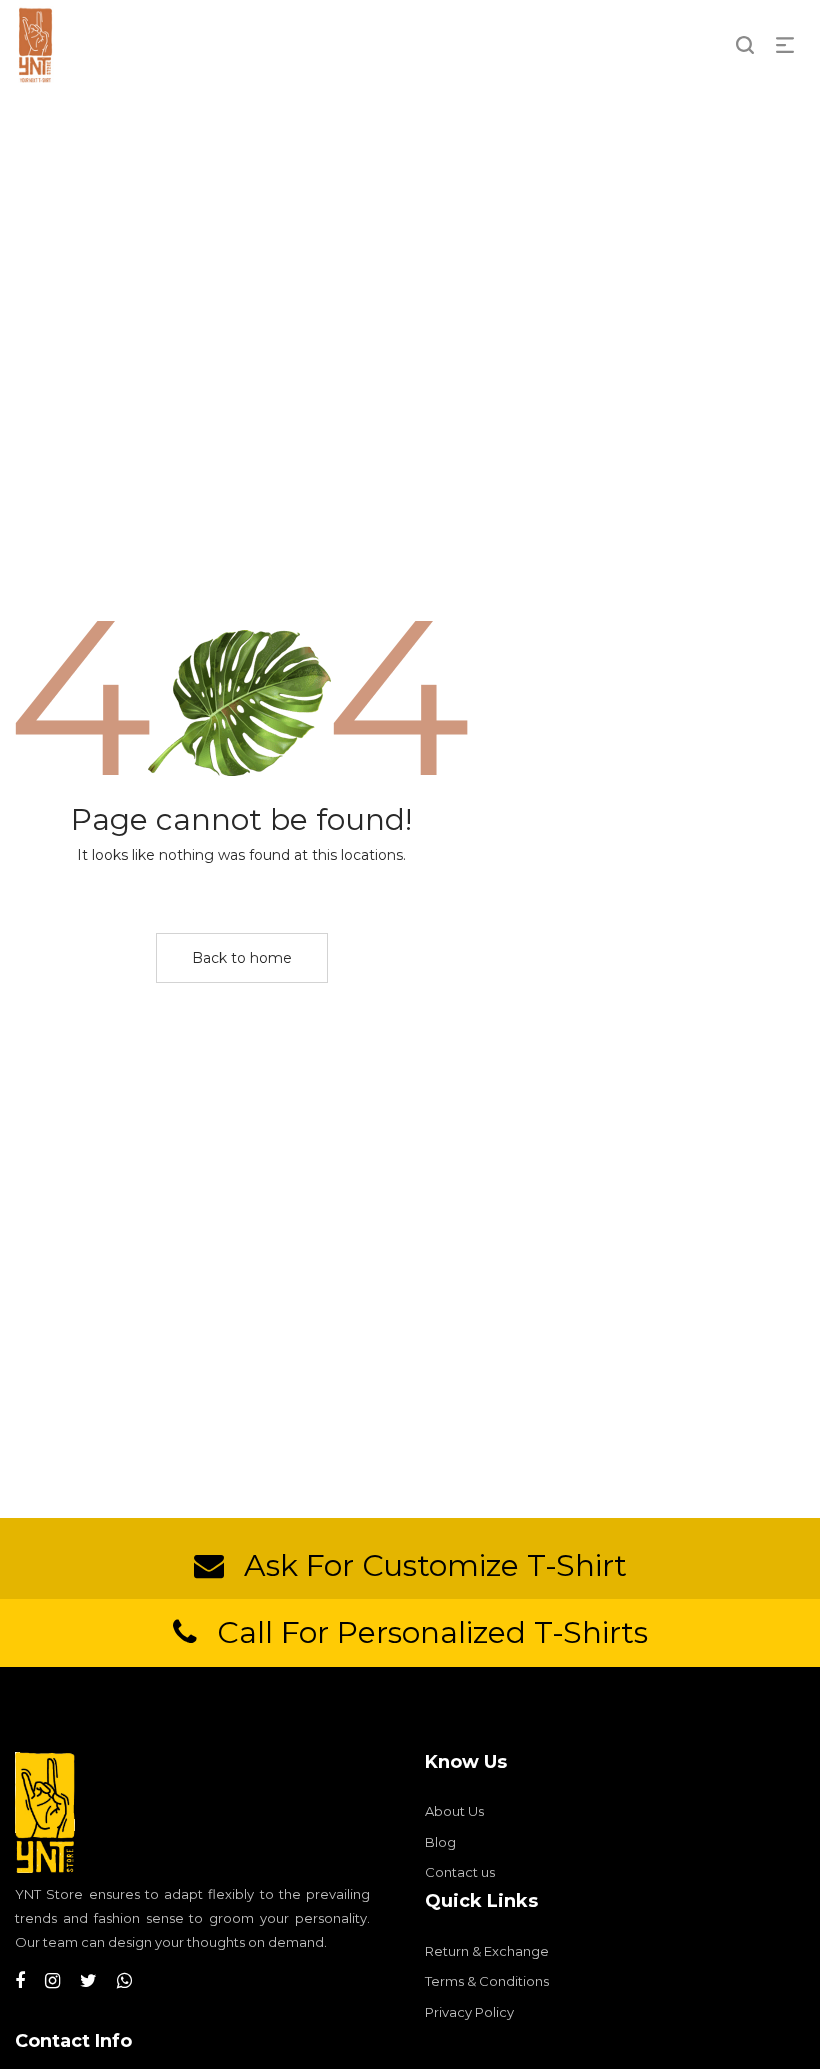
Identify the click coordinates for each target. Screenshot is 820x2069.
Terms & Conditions (487, 1981)
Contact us (460, 1872)
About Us (454, 1811)
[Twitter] (88, 1981)
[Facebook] (20, 1981)
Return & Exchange (487, 1951)
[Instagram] (52, 1981)
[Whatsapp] (124, 1981)
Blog (440, 1842)
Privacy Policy (469, 2012)
